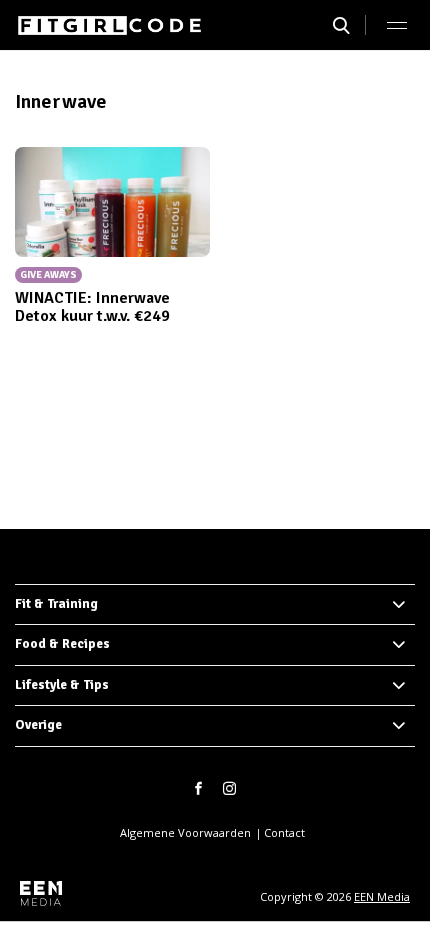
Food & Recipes (62, 644)
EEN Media (382, 896)
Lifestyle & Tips (62, 685)
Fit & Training (56, 604)
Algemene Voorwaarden (185, 832)
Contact (284, 832)
